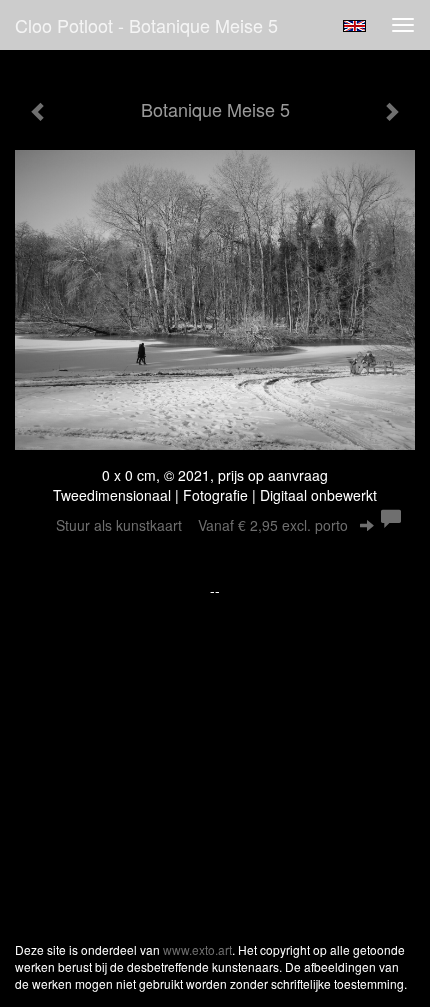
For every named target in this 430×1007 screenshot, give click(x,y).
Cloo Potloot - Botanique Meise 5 (146, 25)
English (354, 26)
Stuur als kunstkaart (202, 525)
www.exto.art (197, 949)
